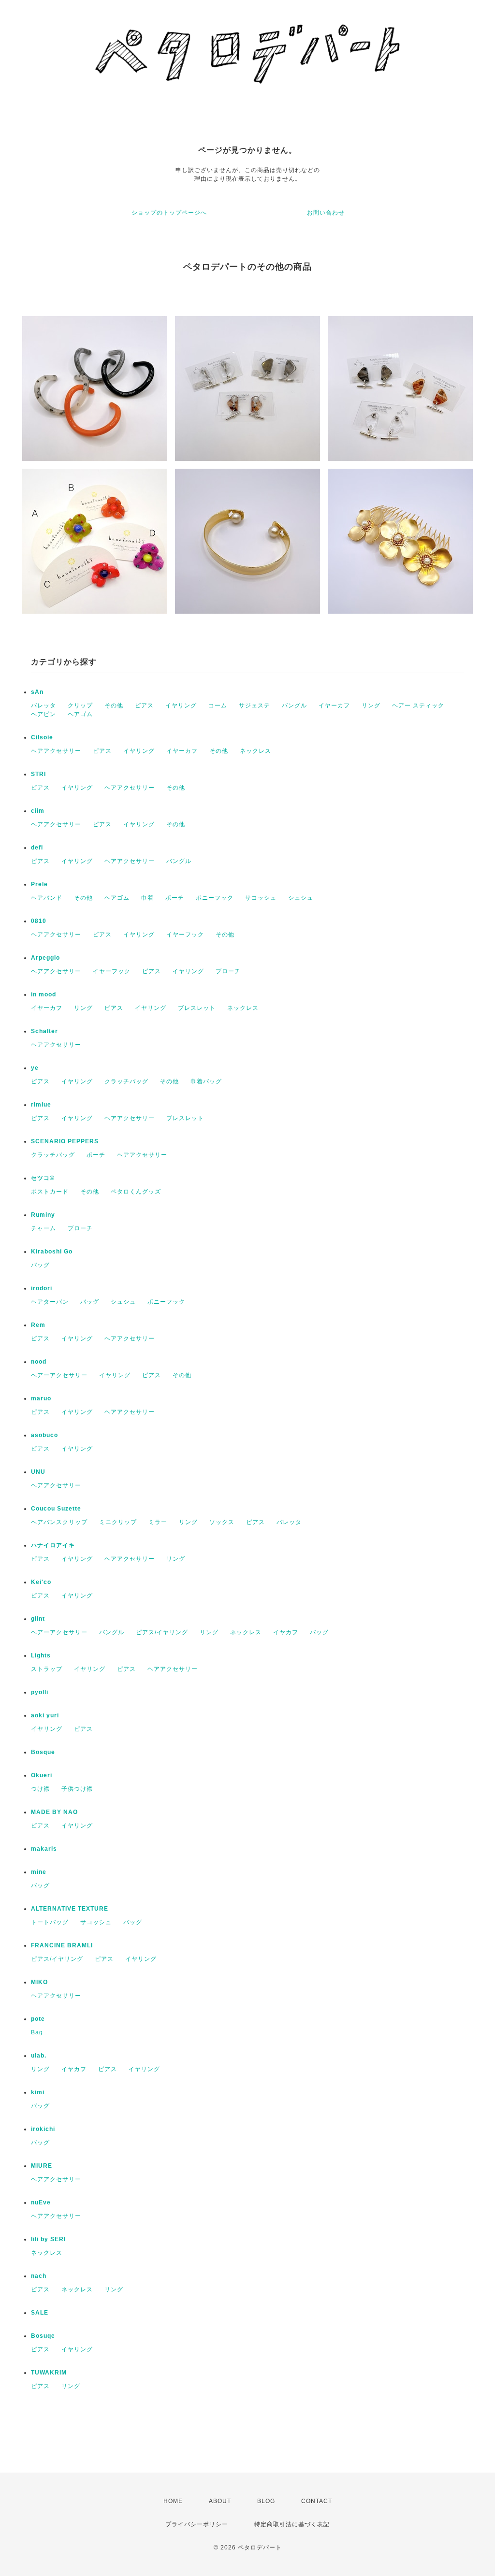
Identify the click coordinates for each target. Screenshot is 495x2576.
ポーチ (175, 898)
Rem (38, 1325)
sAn (37, 692)
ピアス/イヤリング (162, 1632)
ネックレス (255, 751)
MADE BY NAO (54, 1812)
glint (38, 1619)
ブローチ (228, 971)
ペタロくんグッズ (136, 1192)
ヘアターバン (50, 1302)
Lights (41, 1655)
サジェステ (255, 705)
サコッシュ (261, 898)
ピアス (144, 705)
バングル (294, 705)
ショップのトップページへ (169, 213)
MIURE (42, 2166)
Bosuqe (43, 2336)
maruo (41, 1398)
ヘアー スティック (418, 705)
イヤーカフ (334, 705)
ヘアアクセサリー (56, 751)
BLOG (266, 2501)
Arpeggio (45, 958)
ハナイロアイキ (53, 1545)
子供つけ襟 (77, 1789)
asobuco (44, 1435)
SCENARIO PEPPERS (65, 1141)
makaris (44, 1849)
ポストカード (50, 1192)
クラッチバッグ (126, 1081)
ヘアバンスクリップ (59, 1522)
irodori (42, 1288)
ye (35, 1068)
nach (39, 2276)
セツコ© (43, 1178)
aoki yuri (45, 1715)
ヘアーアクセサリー (59, 1375)
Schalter (44, 1031)
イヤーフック (185, 935)
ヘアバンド (47, 898)
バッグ (40, 1265)
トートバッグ (50, 1922)
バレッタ (44, 705)
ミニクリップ (118, 1522)
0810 (39, 921)
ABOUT (220, 2501)
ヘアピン (44, 714)
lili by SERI (48, 2239)
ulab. (39, 2056)
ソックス (222, 1522)
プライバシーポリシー (197, 2524)
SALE (40, 2313)
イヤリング (181, 705)
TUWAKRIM (49, 2373)
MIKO (39, 1982)
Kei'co (41, 1582)
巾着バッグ (206, 1081)
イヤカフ (286, 1632)
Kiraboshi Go (52, 1252)
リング (371, 705)
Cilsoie (42, 737)
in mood (44, 994)
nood (39, 1362)
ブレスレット (197, 1008)
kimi (38, 2092)
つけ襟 (40, 1789)
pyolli (40, 1692)
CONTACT (317, 2501)
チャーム (44, 1228)
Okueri (42, 1775)
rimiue (41, 1105)
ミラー (158, 1522)
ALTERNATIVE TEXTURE (70, 1909)
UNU (38, 1472)
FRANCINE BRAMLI (62, 1945)
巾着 (147, 898)
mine (39, 1872)
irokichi (43, 2129)
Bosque (43, 1752)
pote (38, 2019)
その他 (114, 705)
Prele (39, 884)
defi (37, 848)
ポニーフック (215, 898)
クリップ (80, 705)
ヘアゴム (80, 714)
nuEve (41, 2202)
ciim (38, 811)
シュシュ (301, 898)
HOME (173, 2501)
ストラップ (47, 1669)
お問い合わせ (326, 213)
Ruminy (43, 1215)
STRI (38, 774)
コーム (218, 705)
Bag (37, 2032)
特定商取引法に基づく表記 (292, 2524)
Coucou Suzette (56, 1509)
